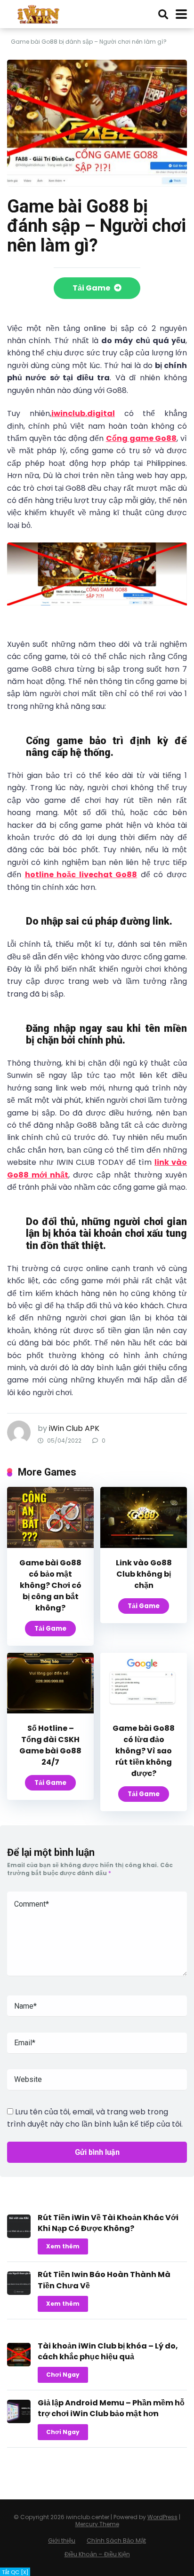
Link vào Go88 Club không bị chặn (144, 1574)
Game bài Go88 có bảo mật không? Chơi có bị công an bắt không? (50, 1585)
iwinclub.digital (83, 413)
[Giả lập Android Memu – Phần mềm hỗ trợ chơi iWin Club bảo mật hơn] (19, 2421)
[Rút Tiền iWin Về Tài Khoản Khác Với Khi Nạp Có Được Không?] (19, 2235)
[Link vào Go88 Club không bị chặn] (144, 1545)
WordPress (162, 2517)
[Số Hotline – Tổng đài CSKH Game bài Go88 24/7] (50, 1711)
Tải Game (92, 288)
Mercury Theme (97, 2524)
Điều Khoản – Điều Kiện (97, 2554)
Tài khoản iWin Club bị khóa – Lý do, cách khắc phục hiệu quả (108, 2351)
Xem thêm (63, 2246)
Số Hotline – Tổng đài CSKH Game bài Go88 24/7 (50, 1745)
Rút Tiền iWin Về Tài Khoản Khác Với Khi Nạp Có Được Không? (108, 2223)
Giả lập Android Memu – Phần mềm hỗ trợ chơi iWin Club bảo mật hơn (111, 2408)
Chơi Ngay (63, 2375)
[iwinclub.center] (39, 13)
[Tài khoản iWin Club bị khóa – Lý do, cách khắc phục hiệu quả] (19, 2364)
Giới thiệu (62, 2541)
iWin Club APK (74, 1428)
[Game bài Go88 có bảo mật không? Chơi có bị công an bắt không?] (50, 1545)
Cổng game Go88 (141, 438)
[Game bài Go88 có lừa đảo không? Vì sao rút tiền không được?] (144, 1711)
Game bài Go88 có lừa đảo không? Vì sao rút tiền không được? (144, 1751)
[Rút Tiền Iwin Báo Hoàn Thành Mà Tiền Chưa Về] (19, 2292)
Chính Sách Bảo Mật (116, 2541)
